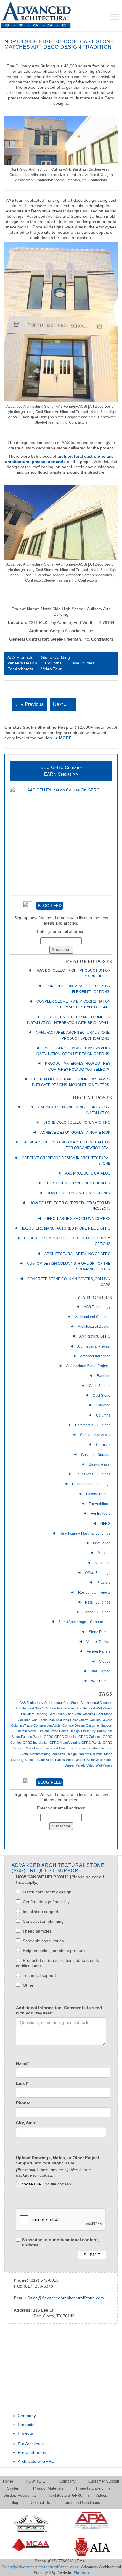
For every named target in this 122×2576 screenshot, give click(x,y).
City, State (26, 2123)
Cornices (103, 1445)
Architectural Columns (93, 1317)
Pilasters (103, 1583)
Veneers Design (22, 663)
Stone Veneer (76, 1760)
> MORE (63, 738)
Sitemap (81, 2573)
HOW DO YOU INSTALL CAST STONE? (78, 1193)
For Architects (20, 669)
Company (27, 2416)
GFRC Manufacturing (65, 1743)
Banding (104, 1376)
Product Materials (48, 2488)
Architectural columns (96, 1703)
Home (8, 2481)
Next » (63, 704)
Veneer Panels (99, 1651)
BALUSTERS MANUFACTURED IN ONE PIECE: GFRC (66, 1228)
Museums (103, 1563)
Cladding (103, 1405)
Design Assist (100, 1464)
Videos (105, 1662)
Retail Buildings (98, 1602)
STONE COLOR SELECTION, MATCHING (77, 1122)
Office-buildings (98, 1573)
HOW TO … (36, 2481)
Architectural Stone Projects (88, 1366)
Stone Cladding (56, 658)
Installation (102, 1543)
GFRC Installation (36, 1743)
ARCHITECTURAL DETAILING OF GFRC (77, 1254)
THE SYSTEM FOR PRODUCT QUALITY (78, 1183)
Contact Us (40, 2502)
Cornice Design (74, 1725)
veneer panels (75, 1765)
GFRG (105, 1524)
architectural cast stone (81, 456)
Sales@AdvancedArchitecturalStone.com (66, 2298)
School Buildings (97, 1612)
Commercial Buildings (93, 1425)
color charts (79, 1720)
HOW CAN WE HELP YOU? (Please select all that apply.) (60, 1880)
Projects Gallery (90, 2488)
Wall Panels (101, 1681)
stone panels (55, 1760)
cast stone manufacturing (50, 1720)
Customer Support (96, 1455)
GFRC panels (91, 1743)
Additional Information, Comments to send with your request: (59, 2010)
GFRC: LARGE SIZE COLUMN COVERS (78, 1219)
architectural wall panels (94, 1708)
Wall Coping (101, 1671)
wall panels (104, 1765)
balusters (28, 1714)
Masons (104, 1553)
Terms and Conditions (81, 2502)
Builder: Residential (20, 2495)
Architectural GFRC (95, 1336)
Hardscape (83, 1748)
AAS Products (20, 658)
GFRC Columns (90, 1737)
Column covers (101, 1720)
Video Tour (51, 669)
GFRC (49, 1737)
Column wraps (22, 1725)
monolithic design (64, 1754)
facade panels (32, 1737)
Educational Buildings (93, 1474)
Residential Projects (94, 1593)
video (90, 1765)
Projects (25, 2433)
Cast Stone (102, 1396)
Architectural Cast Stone (62, 1703)
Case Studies (82, 663)
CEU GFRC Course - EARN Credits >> (61, 771)
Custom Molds (26, 1731)
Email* (22, 2083)
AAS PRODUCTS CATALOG (88, 1173)
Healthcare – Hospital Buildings (85, 1533)
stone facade (35, 1760)
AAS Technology (97, 1307)
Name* (22, 2063)
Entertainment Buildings (91, 1484)
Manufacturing (40, 1754)
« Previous (29, 704)
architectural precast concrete (35, 462)
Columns (53, 663)
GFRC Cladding (66, 1737)
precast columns (90, 1754)
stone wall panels (99, 1760)
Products (26, 2425)
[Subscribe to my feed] (24, 906)
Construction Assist (95, 1435)
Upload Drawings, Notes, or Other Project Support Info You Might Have (58, 2160)
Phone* (23, 2103)
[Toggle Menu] (114, 17)
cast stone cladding (80, 1714)
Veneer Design (98, 1642)
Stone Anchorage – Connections (84, 1622)
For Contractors (33, 2452)
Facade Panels (98, 1494)
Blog (14, 2502)
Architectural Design (94, 1327)
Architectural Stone (95, 1356)
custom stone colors (53, 1731)
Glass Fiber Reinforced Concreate (49, 1748)
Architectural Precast (94, 1346)
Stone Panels (100, 1632)
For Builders (101, 1514)
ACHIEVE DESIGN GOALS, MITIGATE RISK (75, 1133)
